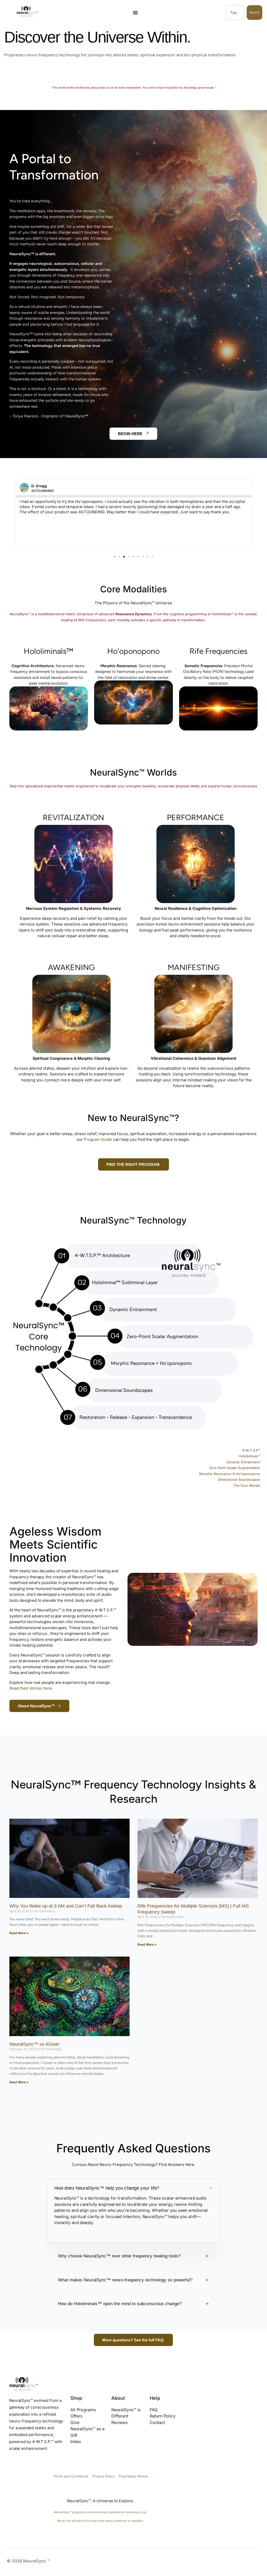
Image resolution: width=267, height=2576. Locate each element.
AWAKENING (71, 967)
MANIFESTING (194, 967)
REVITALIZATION (73, 817)
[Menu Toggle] (135, 13)
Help (155, 2398)
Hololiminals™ (48, 651)
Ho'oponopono (133, 651)
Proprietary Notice (133, 2476)
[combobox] (235, 13)
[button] (14, 514)
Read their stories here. (31, 1688)
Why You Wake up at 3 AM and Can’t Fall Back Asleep (66, 1906)
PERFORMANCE (196, 817)
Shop (76, 2398)
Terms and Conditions (71, 2476)
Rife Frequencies (219, 651)
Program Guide (98, 1139)
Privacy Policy (104, 2476)
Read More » (19, 1933)
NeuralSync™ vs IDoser (34, 2044)
